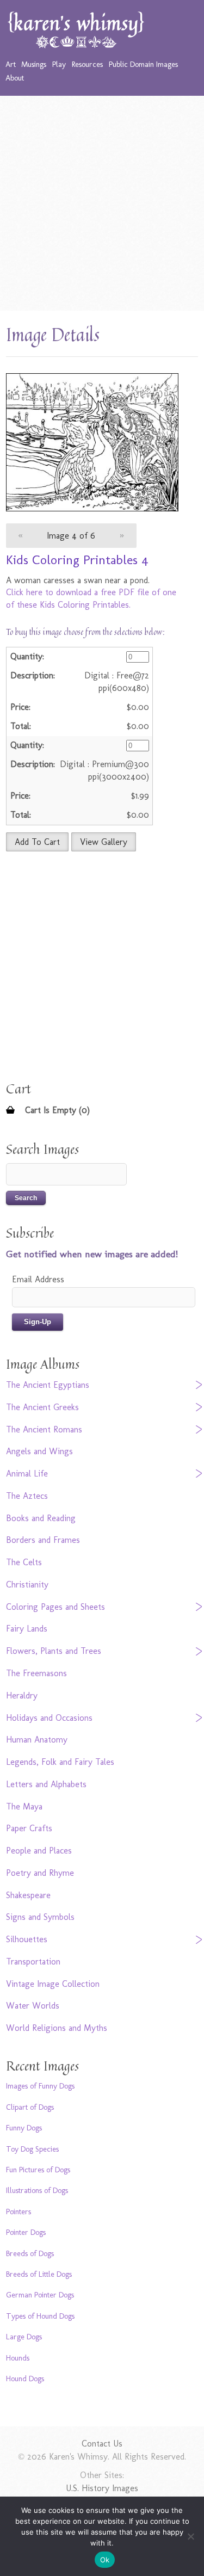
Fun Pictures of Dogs (38, 2170)
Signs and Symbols (40, 1917)
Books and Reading (41, 1518)
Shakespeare (28, 1895)
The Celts (24, 1562)
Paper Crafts (29, 1828)
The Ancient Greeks (42, 1407)
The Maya (24, 1806)
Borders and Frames (43, 1540)
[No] (190, 2536)
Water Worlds (33, 2006)
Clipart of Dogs (30, 2107)
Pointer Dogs (26, 2232)
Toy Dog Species (32, 2149)
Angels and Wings (39, 1451)
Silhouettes (27, 1939)
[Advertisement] (102, 203)
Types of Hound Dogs (40, 2316)
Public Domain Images (143, 64)
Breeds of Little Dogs (39, 2274)
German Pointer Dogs (40, 2295)
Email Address (38, 1279)
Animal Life (27, 1474)
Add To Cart (37, 842)
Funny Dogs (24, 2128)
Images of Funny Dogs (40, 2086)
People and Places (39, 1851)
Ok (105, 2560)
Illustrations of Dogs (37, 2190)
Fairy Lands (27, 1629)
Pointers (18, 2211)
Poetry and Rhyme (40, 1873)
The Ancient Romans (44, 1429)
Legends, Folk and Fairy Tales (60, 1762)
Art (11, 64)
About (15, 78)
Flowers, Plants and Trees (54, 1651)
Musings (34, 64)
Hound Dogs (25, 2379)
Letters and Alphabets (46, 1784)
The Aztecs (27, 1496)
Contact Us (102, 2444)
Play (59, 64)
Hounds (18, 2358)
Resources (87, 64)
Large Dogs (24, 2337)
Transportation (33, 1962)
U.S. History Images (102, 2488)
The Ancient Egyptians (48, 1385)
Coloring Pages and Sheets (55, 1607)
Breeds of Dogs (30, 2253)
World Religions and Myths (57, 2028)
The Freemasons (36, 1673)
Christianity (27, 1584)
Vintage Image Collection (53, 1984)
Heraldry (22, 1695)
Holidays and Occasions (49, 1718)
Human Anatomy (37, 1740)
